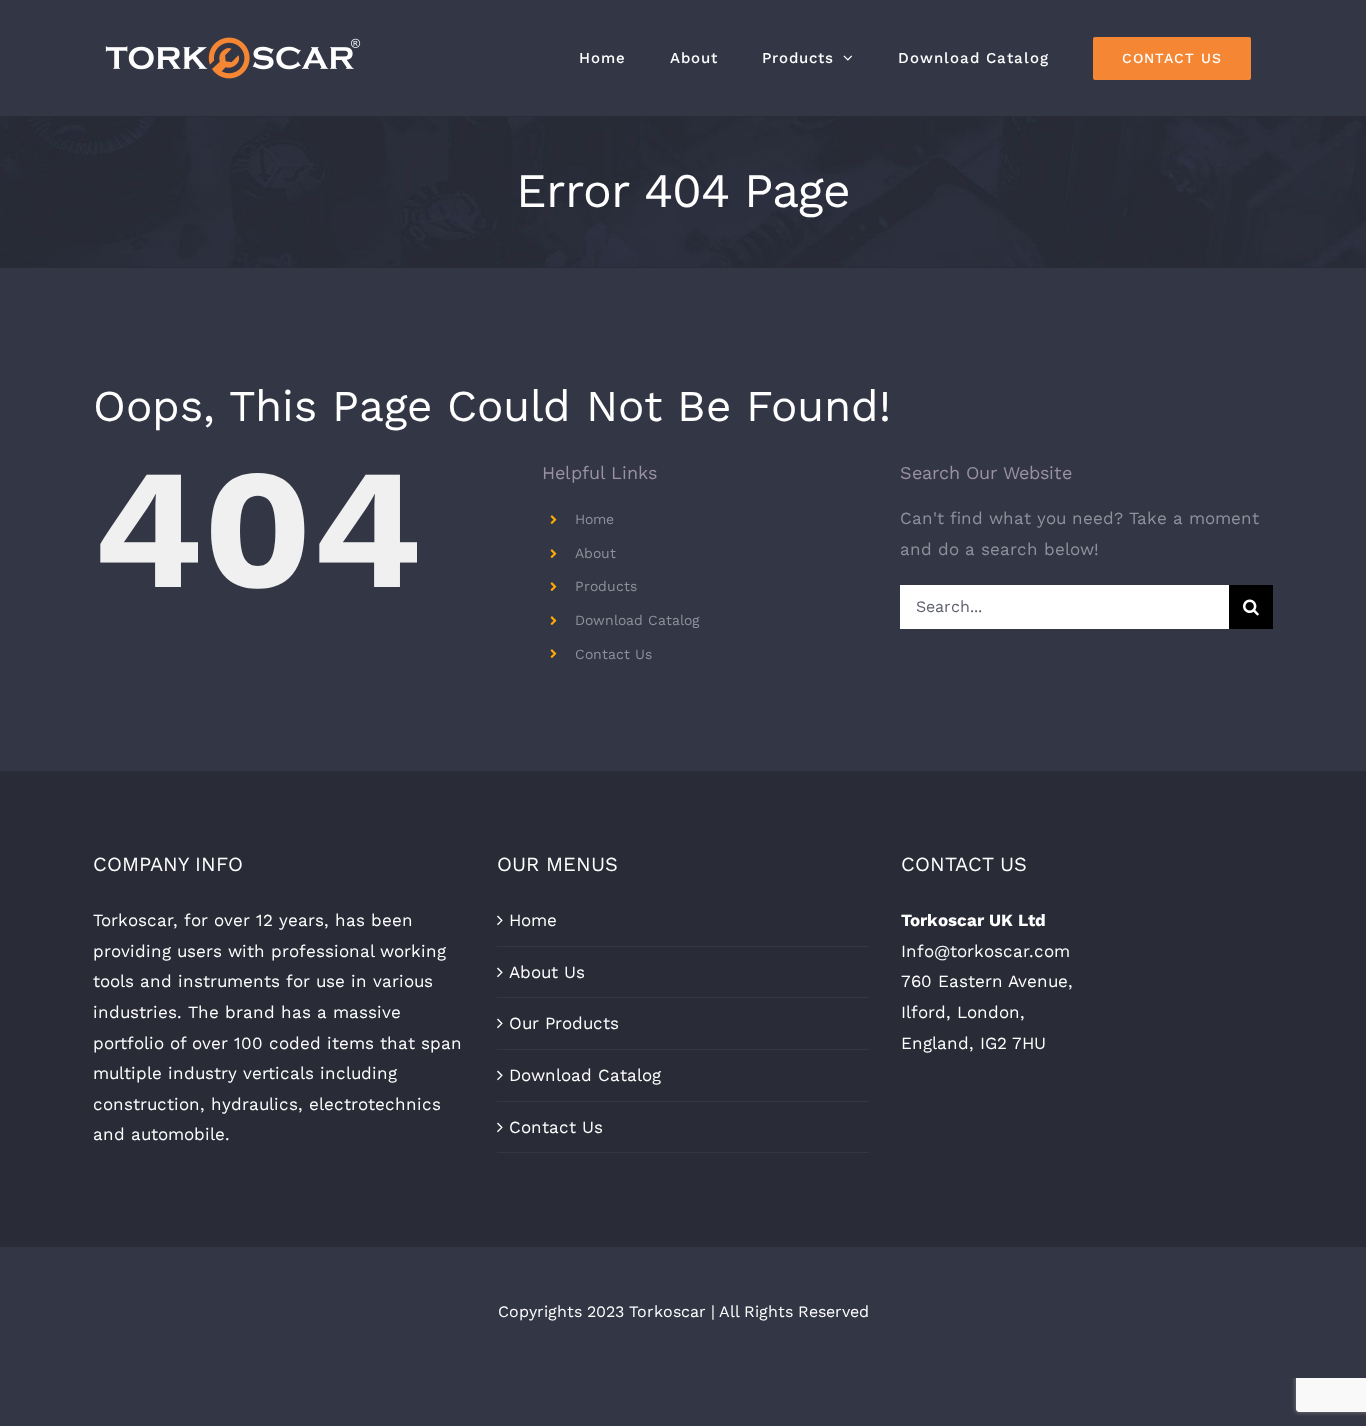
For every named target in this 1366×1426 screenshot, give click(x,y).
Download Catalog (637, 620)
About (595, 553)
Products (606, 586)
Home (594, 519)
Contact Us (613, 654)
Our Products (564, 1023)
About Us (547, 972)
